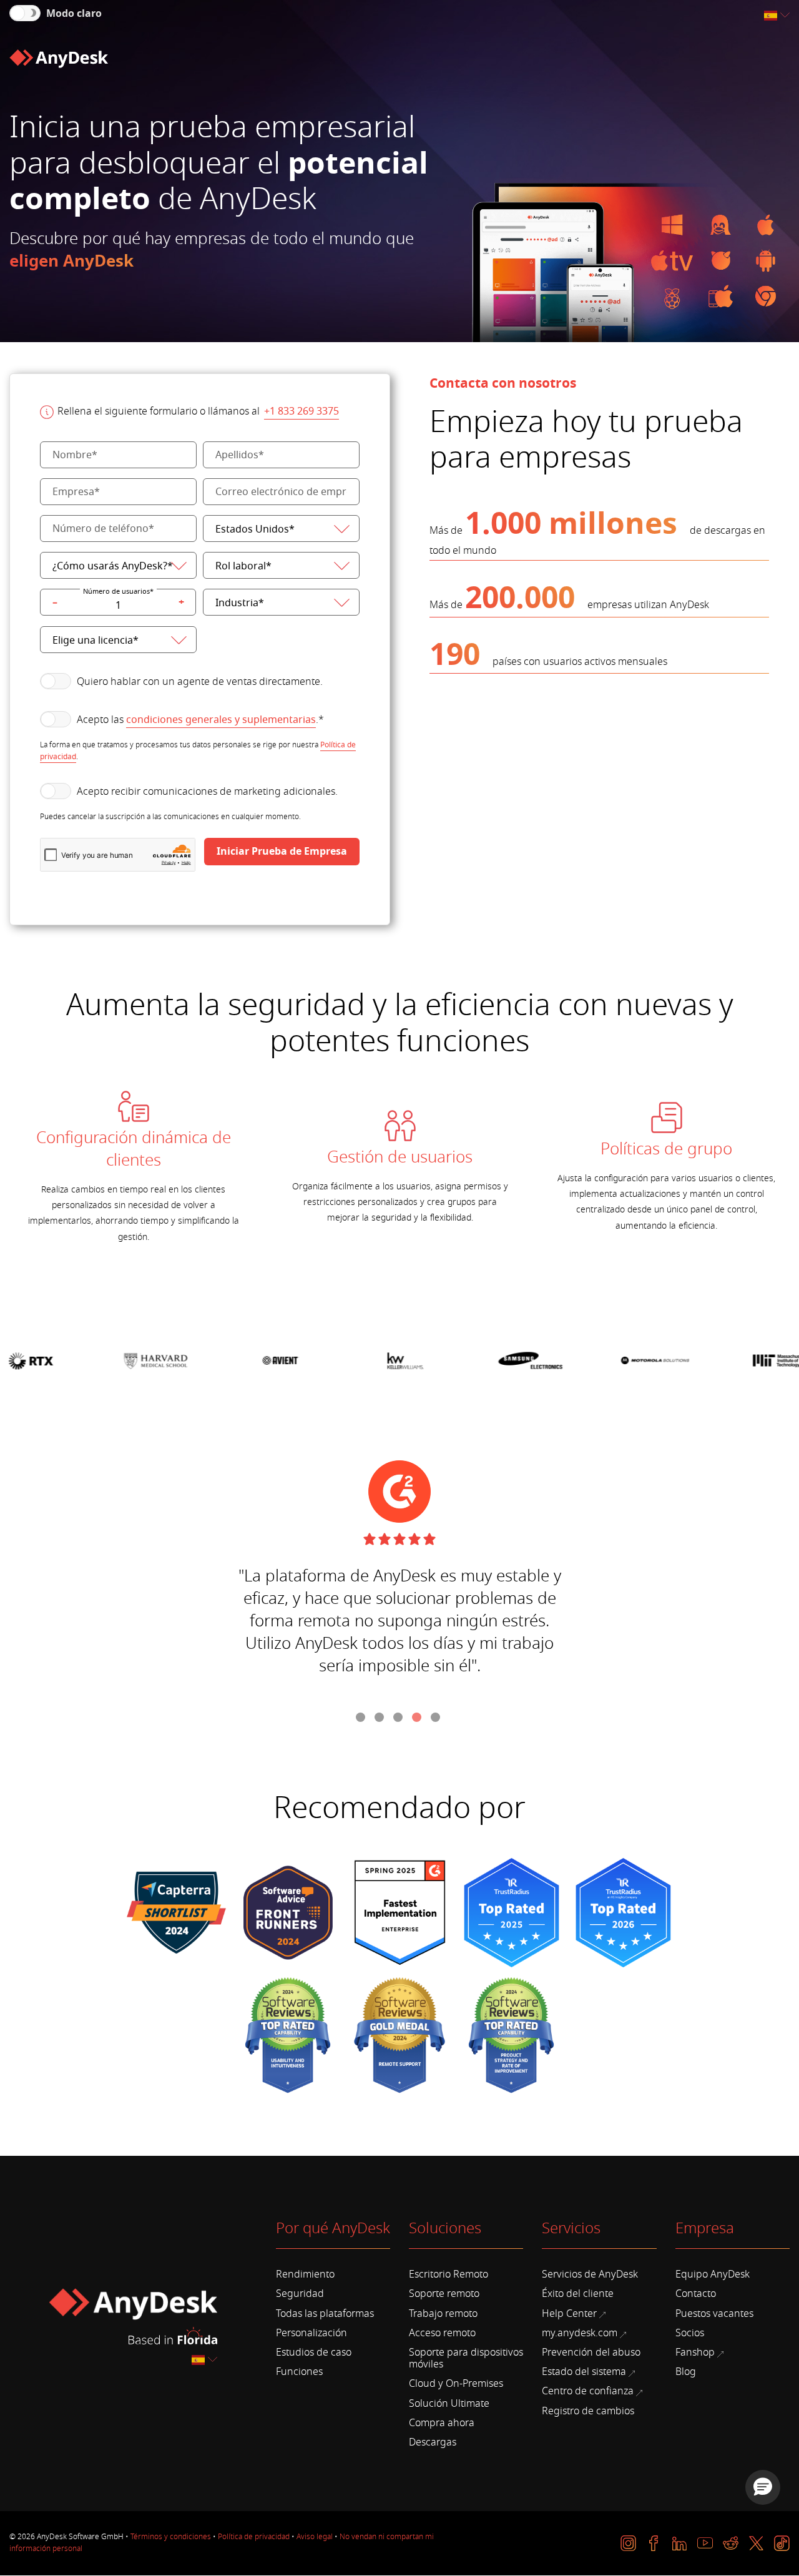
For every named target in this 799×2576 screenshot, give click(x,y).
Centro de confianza (588, 2391)
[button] (763, 2487)
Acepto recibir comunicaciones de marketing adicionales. (207, 792)
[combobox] (778, 16)
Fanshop (695, 2352)
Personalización (311, 2333)
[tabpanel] (133, 1168)
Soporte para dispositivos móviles (466, 2358)
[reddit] (731, 2543)
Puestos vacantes (714, 2314)
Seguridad (300, 2294)
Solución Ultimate (449, 2404)
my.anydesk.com (580, 2333)
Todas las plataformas (325, 2314)
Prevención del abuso (591, 2352)
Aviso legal (315, 2537)
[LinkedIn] (679, 2543)
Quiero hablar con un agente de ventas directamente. (200, 682)
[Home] (59, 59)
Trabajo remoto (443, 2314)
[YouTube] (705, 2543)
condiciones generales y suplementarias (221, 720)
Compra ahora (442, 2423)
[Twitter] (756, 2543)
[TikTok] (782, 2543)
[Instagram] (628, 2543)
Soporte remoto (444, 2294)
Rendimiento (305, 2274)
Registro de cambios (588, 2411)
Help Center (569, 2314)
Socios (690, 2333)
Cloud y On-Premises (456, 2384)
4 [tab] (418, 1719)
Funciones (299, 2372)
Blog (686, 2372)
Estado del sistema (584, 2372)
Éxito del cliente (578, 2294)
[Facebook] (654, 2543)
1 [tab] (362, 1719)
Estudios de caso (314, 2352)
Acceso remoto (442, 2333)
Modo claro (74, 14)
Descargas (433, 2442)
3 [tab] (399, 1719)
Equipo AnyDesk (713, 2274)
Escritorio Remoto (449, 2274)
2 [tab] (381, 1719)
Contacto (696, 2294)
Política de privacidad (254, 2537)
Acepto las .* (200, 720)
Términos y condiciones (171, 2537)
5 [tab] (437, 1719)
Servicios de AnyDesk (590, 2274)
